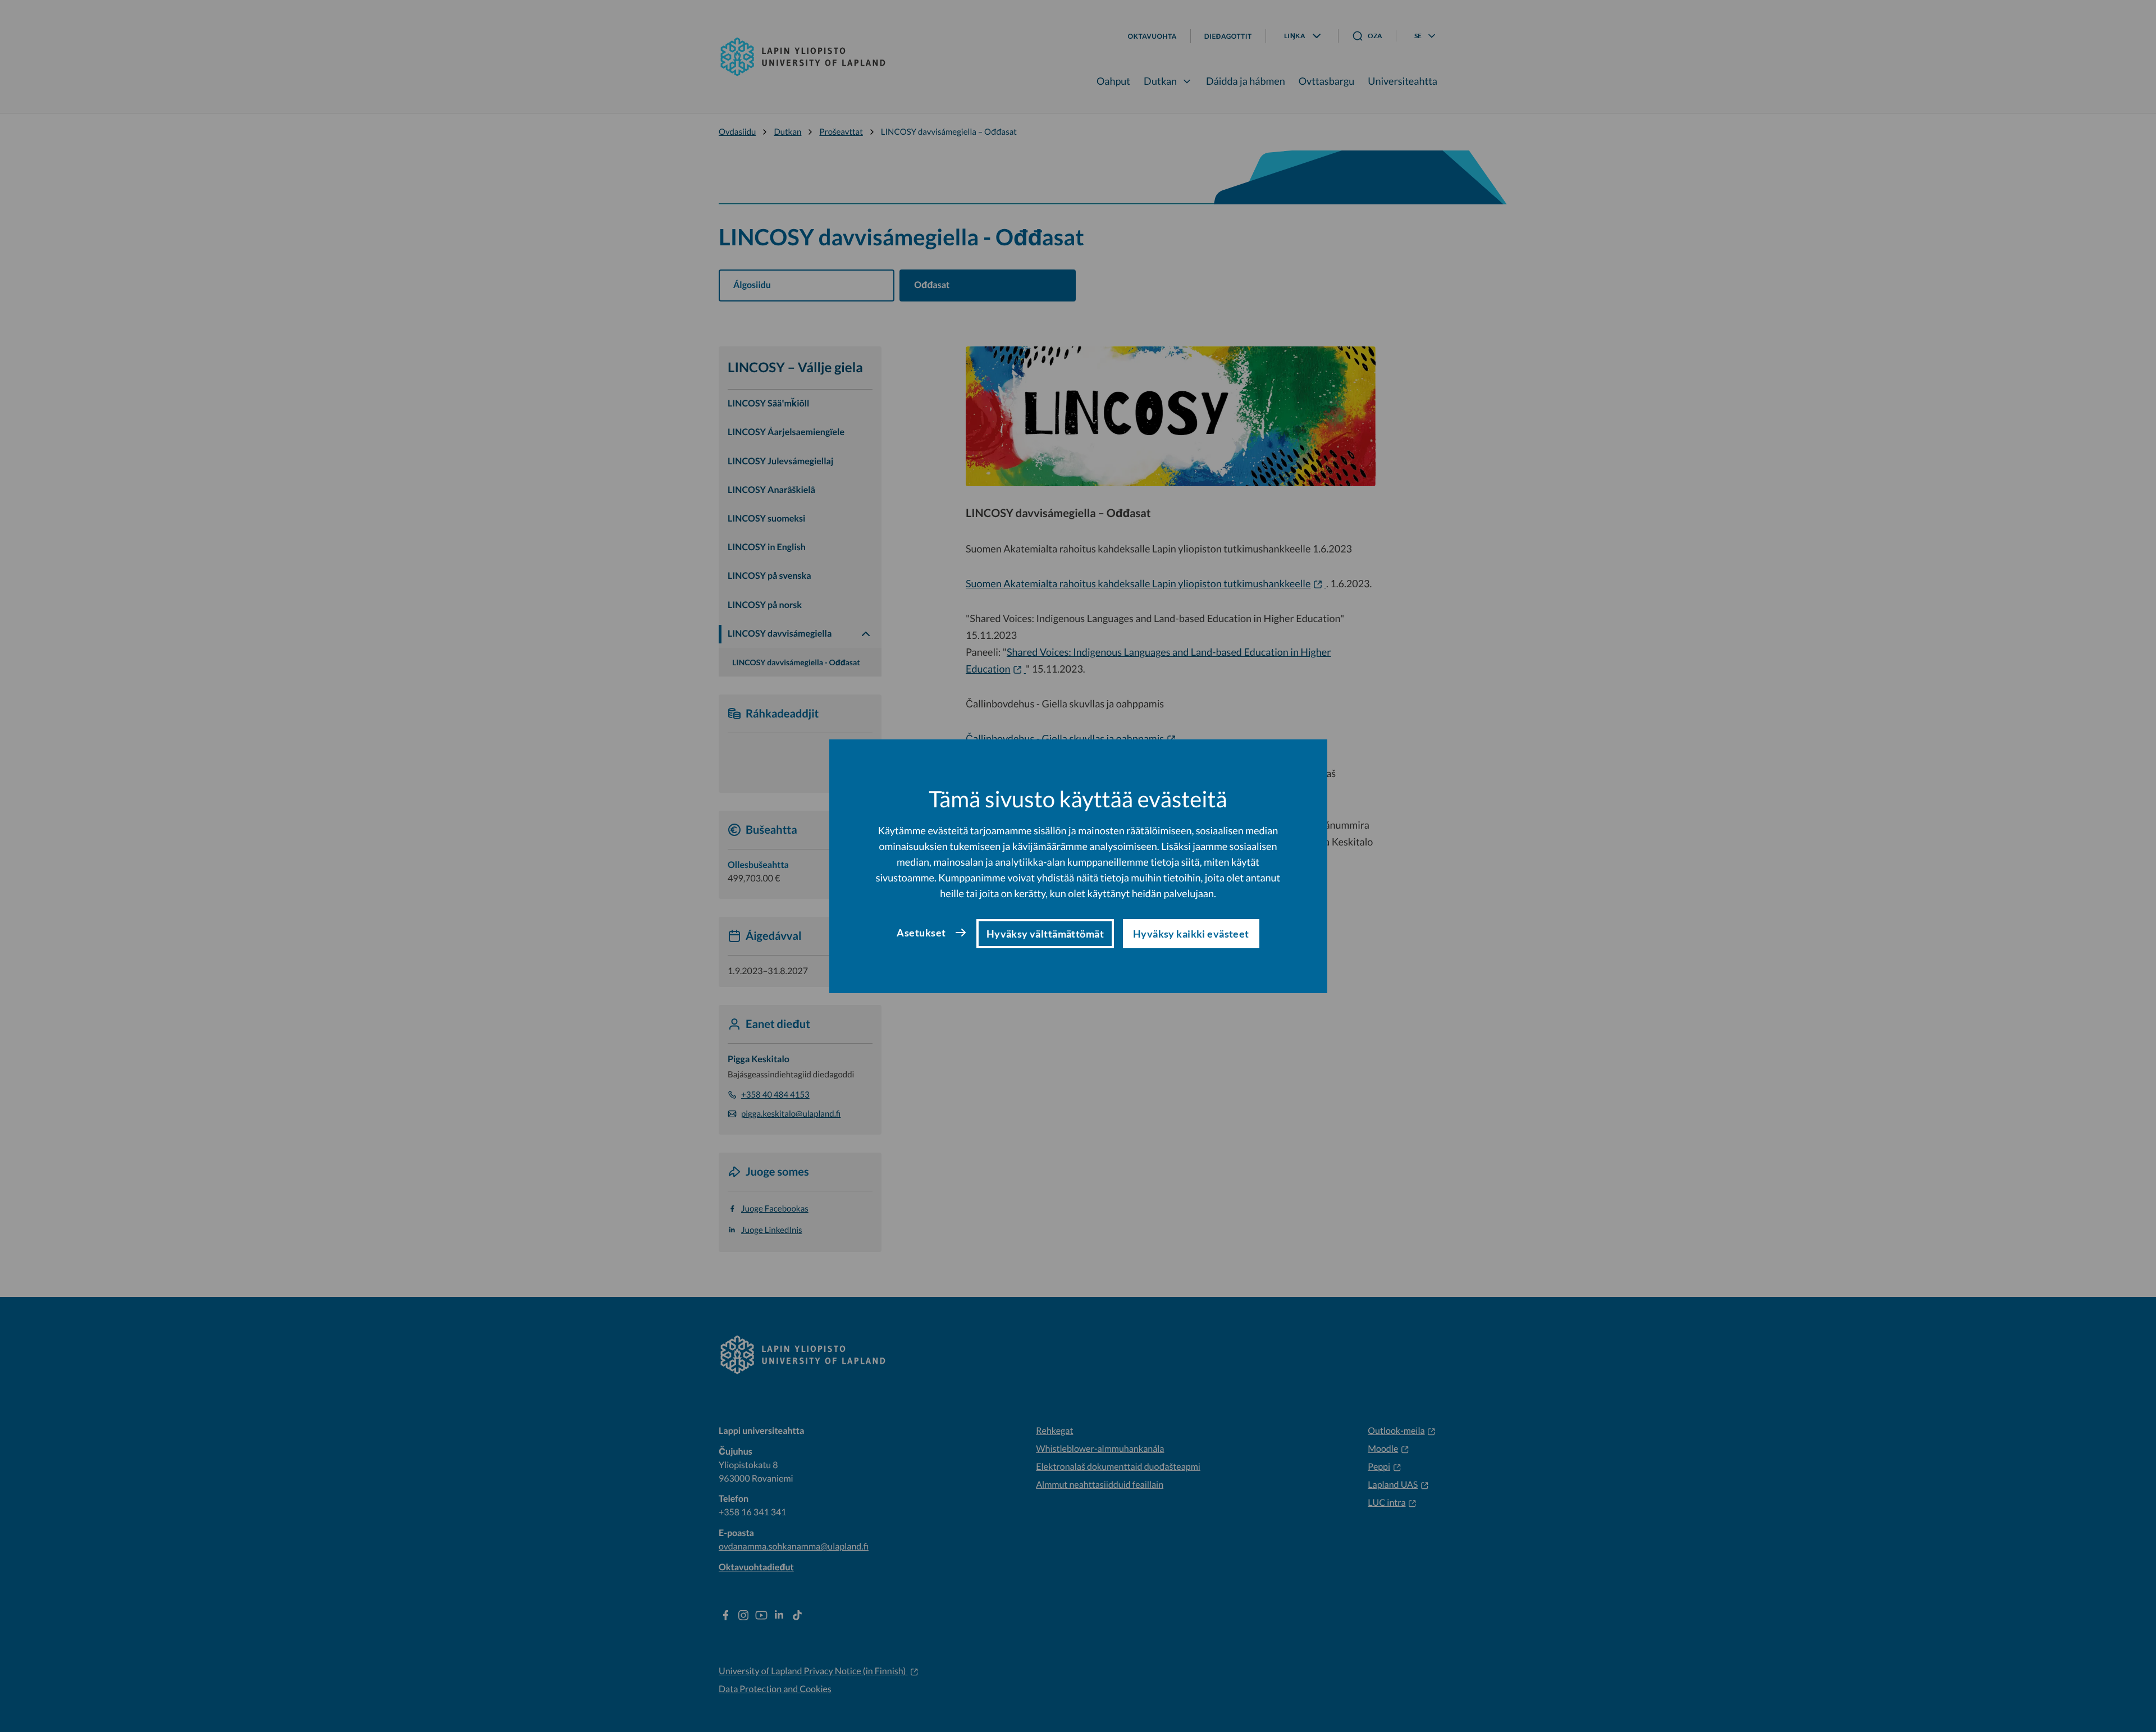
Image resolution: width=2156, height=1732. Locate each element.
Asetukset (921, 933)
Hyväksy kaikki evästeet (1191, 934)
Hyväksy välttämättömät (1045, 934)
